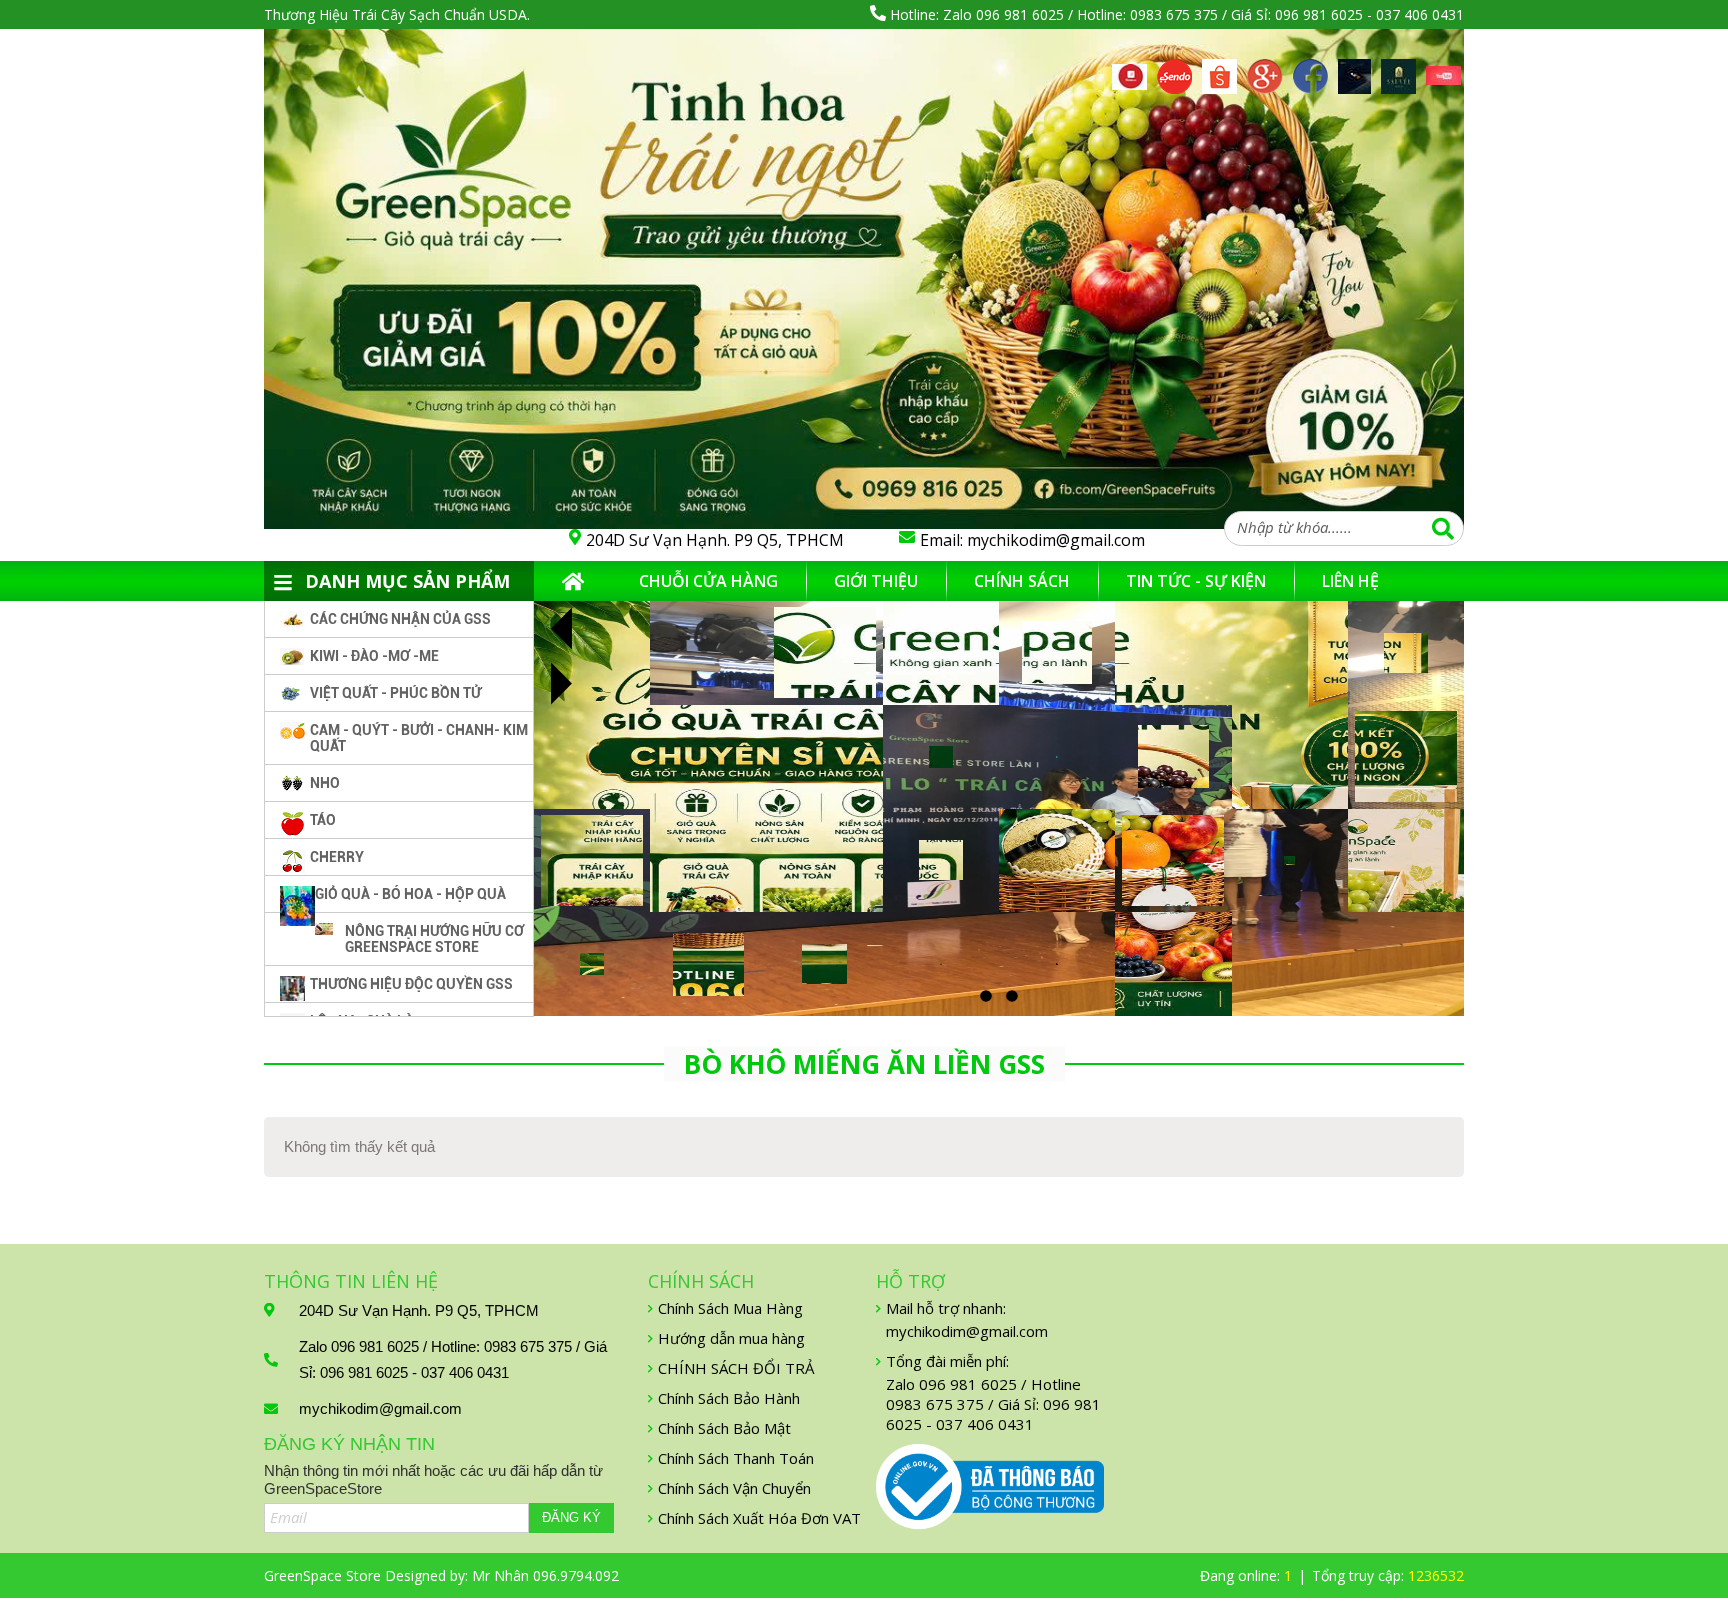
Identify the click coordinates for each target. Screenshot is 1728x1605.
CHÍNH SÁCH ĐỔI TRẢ (736, 1368)
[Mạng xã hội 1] (1129, 75)
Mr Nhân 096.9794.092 (545, 1575)
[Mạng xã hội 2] (1174, 70)
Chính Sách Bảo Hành (729, 1398)
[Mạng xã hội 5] (1310, 70)
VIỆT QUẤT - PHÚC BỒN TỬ (395, 693)
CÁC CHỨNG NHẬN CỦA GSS (400, 619)
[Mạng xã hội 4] (1265, 70)
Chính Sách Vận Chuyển (734, 1488)
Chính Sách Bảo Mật (724, 1428)
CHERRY (337, 857)
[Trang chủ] (573, 581)
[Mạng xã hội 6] (1354, 70)
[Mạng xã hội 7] (1398, 70)
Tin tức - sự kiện (1196, 581)
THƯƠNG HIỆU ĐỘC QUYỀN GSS (411, 984)
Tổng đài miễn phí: (947, 1361)
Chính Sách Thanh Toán (736, 1458)
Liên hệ (1350, 581)
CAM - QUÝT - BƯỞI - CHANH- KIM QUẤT (419, 738)
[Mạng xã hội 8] (1443, 77)
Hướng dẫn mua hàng (731, 1338)
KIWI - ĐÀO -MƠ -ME (374, 656)
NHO (325, 783)
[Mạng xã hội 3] (1219, 70)
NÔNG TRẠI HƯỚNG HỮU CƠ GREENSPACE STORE (434, 939)
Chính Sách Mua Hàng (730, 1308)
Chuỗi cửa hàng (708, 581)
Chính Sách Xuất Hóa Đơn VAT (759, 1518)
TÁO (323, 820)
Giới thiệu (876, 581)
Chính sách (1022, 581)
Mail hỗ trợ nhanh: (946, 1308)
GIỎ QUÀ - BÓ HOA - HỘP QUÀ (410, 894)
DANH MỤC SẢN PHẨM (407, 581)
